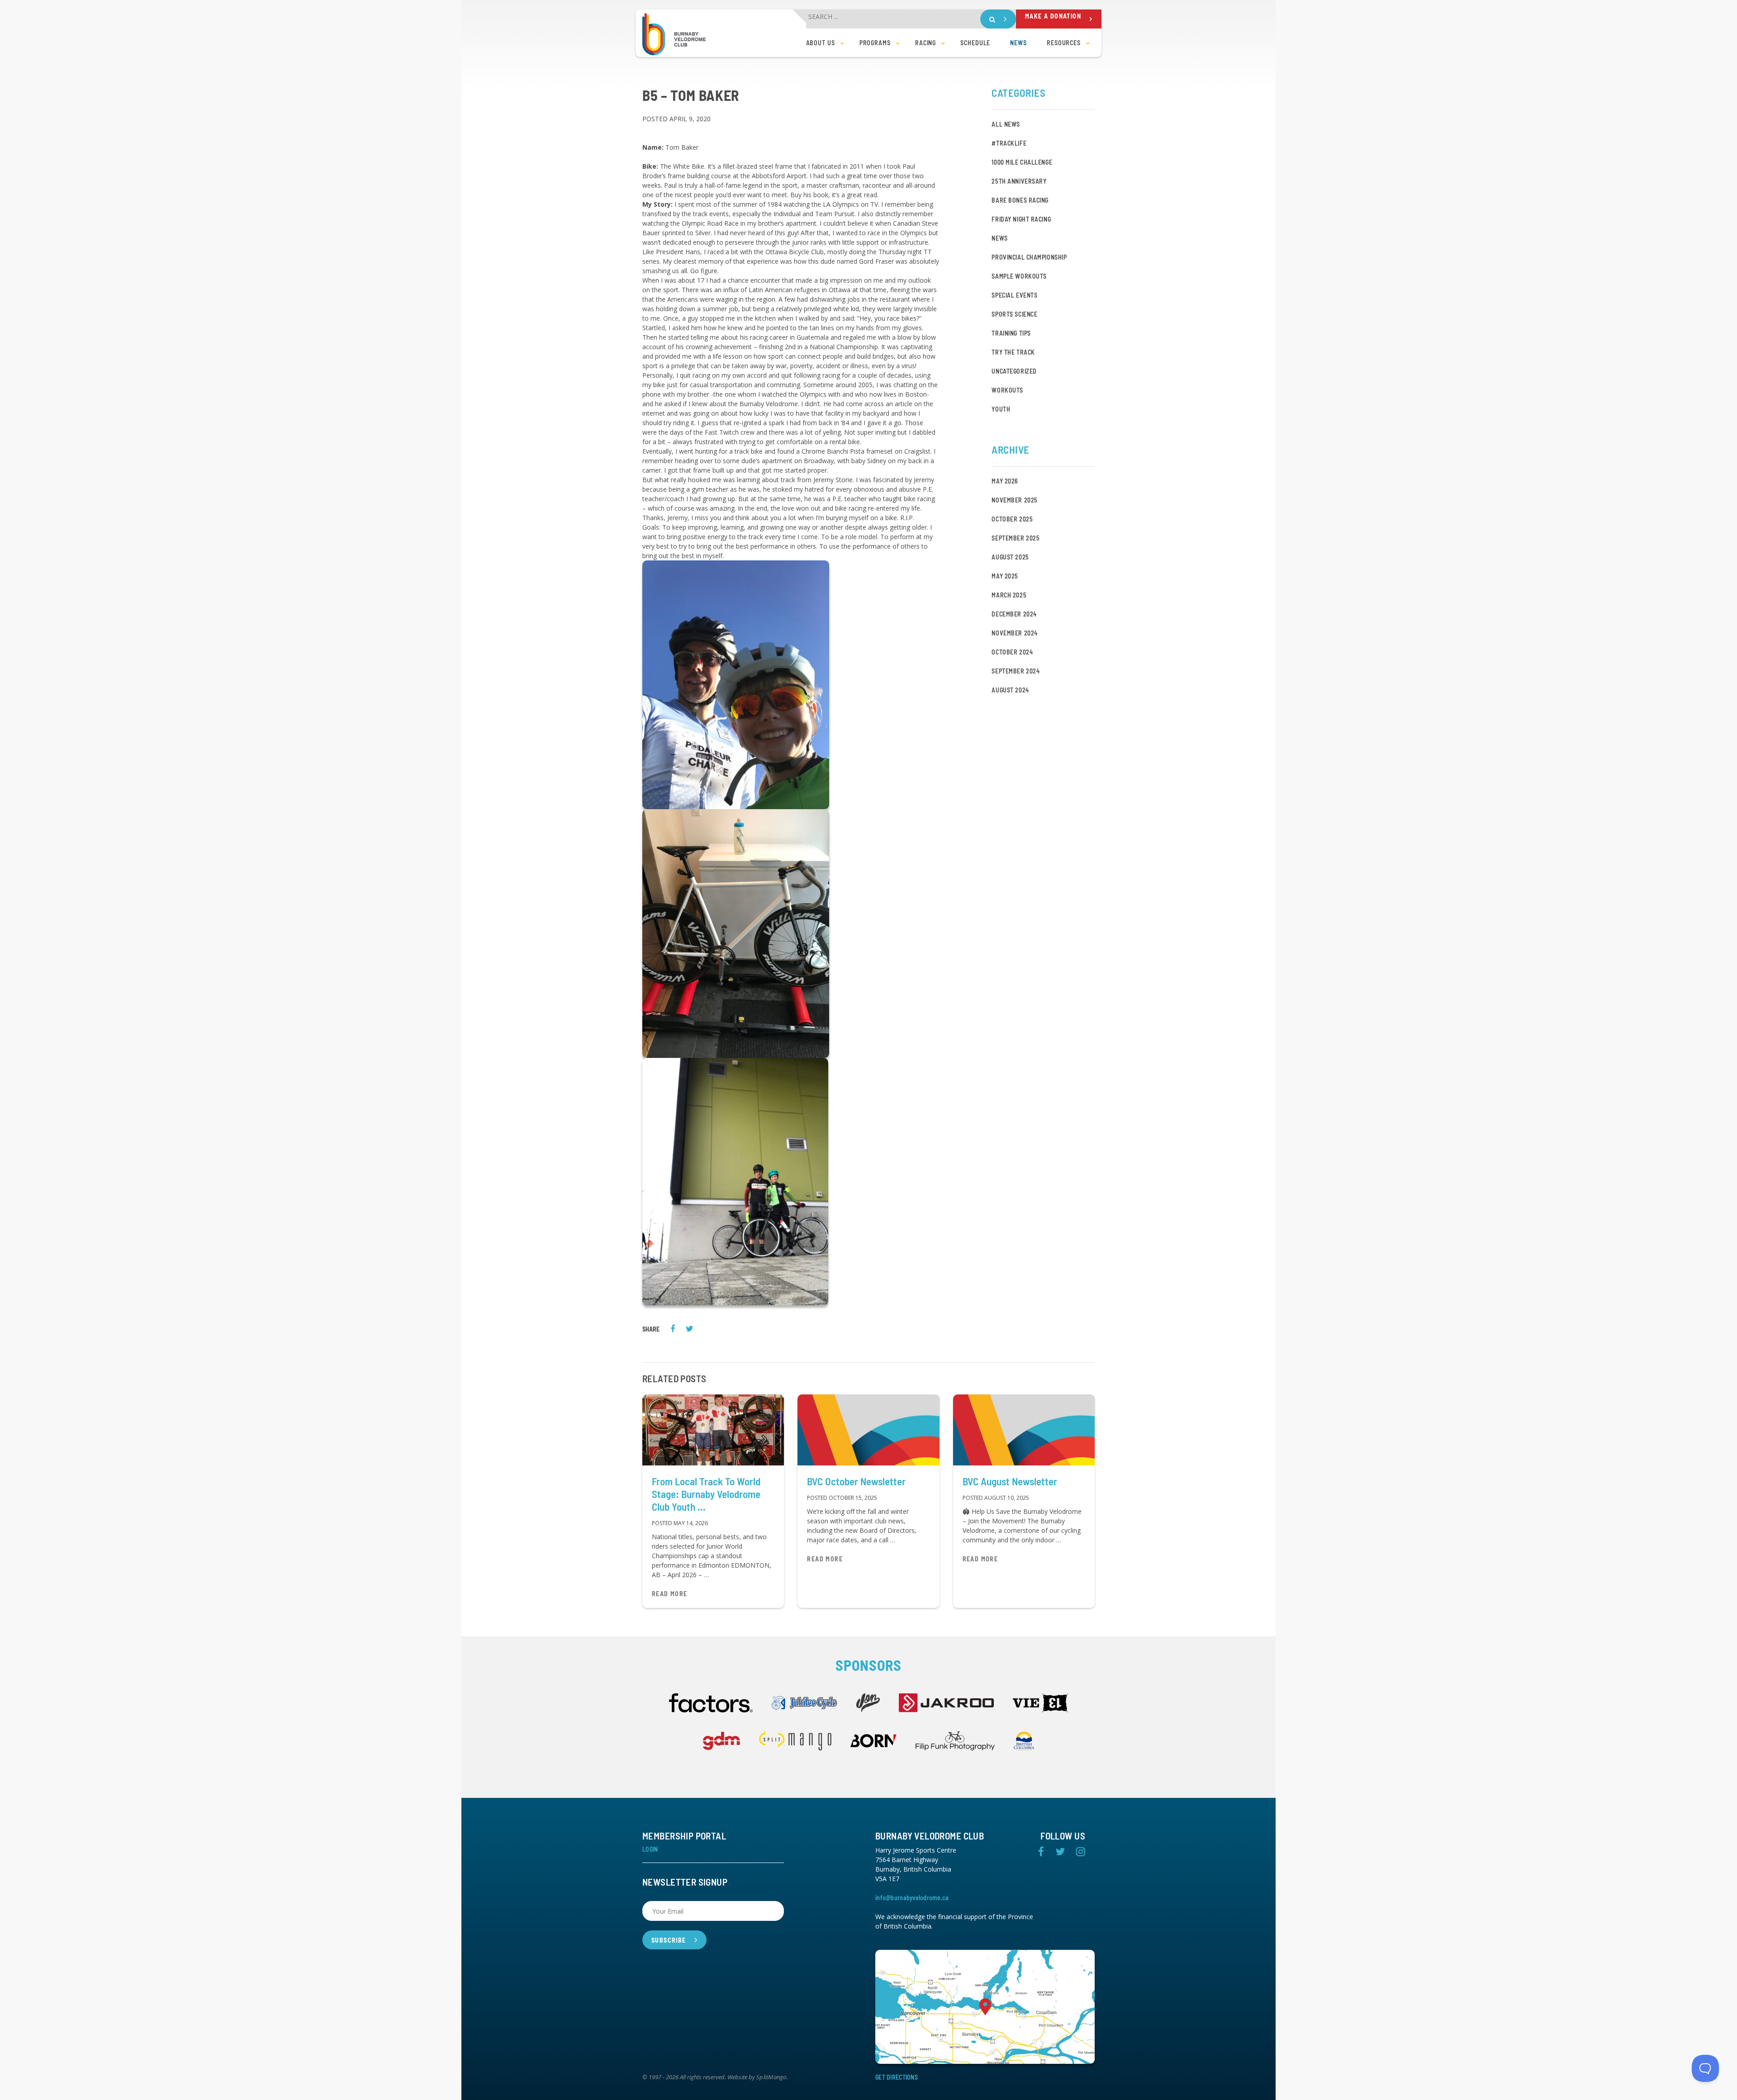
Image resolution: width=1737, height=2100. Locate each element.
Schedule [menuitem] (975, 43)
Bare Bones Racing (1020, 200)
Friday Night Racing (1021, 219)
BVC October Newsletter (856, 1481)
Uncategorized (1014, 371)
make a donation (1053, 16)
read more (670, 1594)
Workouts (1007, 390)
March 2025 (1009, 595)
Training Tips (1011, 333)
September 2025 (1016, 538)
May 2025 (1005, 576)
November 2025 (1014, 500)
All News (1006, 124)
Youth (1001, 409)
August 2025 (1010, 557)
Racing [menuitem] (925, 43)
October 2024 (1012, 652)
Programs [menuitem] (875, 43)
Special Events (1014, 295)
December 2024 (1014, 614)
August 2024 (1010, 690)
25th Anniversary (1019, 181)
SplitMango (771, 2077)
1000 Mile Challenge (1022, 162)
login (650, 1849)
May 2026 (1005, 481)
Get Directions (897, 2077)
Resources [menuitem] (1064, 43)
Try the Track (1013, 352)
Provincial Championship (1029, 257)
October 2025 (1012, 519)
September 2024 (1016, 671)
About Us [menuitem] (821, 43)
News (999, 238)
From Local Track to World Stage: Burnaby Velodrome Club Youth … (706, 1494)
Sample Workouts (1019, 276)
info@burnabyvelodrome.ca (912, 1898)
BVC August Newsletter (1010, 1481)
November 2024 (1014, 633)
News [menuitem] (1018, 43)
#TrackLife (1009, 143)
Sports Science (1014, 314)
